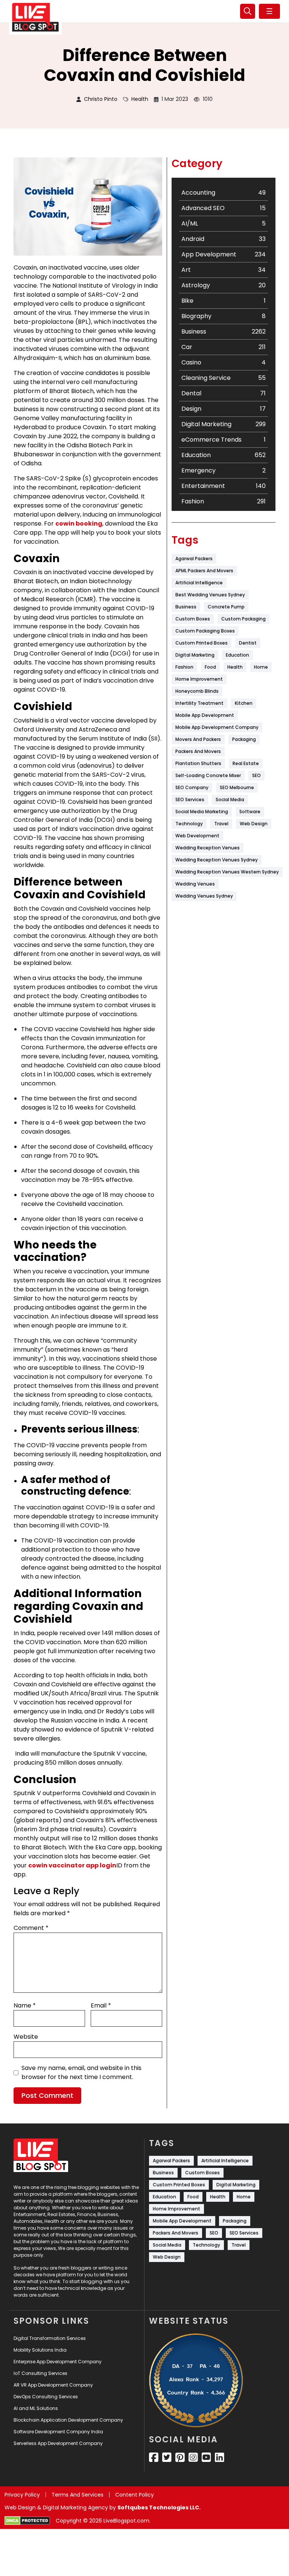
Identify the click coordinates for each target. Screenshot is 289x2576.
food (210, 667)
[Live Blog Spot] (35, 17)
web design (254, 824)
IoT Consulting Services (40, 2373)
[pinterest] (180, 2457)
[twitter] (167, 2457)
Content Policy (135, 2495)
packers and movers (198, 751)
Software (250, 812)
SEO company (192, 787)
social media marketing (202, 812)
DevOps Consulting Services (46, 2397)
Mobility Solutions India (40, 2350)
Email (101, 2005)
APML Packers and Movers (204, 571)
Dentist (248, 643)
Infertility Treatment (199, 703)
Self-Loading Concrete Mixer (208, 775)
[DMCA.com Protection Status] (27, 2521)
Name (25, 2005)
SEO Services (190, 799)
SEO (256, 775)
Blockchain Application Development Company (68, 2420)
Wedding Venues (195, 884)
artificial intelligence (199, 583)
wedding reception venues (208, 848)
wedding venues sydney (204, 896)
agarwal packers (194, 559)
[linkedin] (220, 2457)
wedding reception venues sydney (217, 860)
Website (26, 2037)
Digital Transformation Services (50, 2338)
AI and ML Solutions (36, 2408)
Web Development (197, 836)
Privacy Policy (22, 2495)
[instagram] (193, 2457)
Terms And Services (78, 2495)
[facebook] (154, 2457)
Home (261, 667)
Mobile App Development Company (217, 727)
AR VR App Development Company (53, 2385)
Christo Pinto (101, 99)
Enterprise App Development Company (58, 2362)
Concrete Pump (226, 607)
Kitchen (244, 703)
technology (189, 824)
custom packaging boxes (205, 631)
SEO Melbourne (237, 787)
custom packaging (243, 619)
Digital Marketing (195, 655)
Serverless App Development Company (58, 2443)
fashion (184, 667)
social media (230, 799)
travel (221, 824)
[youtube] (206, 2457)
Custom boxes (193, 619)
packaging (244, 739)
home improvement (199, 679)
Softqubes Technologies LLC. (159, 2507)
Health (140, 99)
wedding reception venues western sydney (227, 872)
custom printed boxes (202, 643)
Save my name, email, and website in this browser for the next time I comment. (81, 2072)
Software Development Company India (58, 2432)
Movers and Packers (198, 739)
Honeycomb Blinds (197, 691)
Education (237, 655)
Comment (31, 1928)
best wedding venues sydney (210, 595)
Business (186, 607)
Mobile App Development (205, 715)
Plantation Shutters (198, 763)
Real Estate (246, 763)
